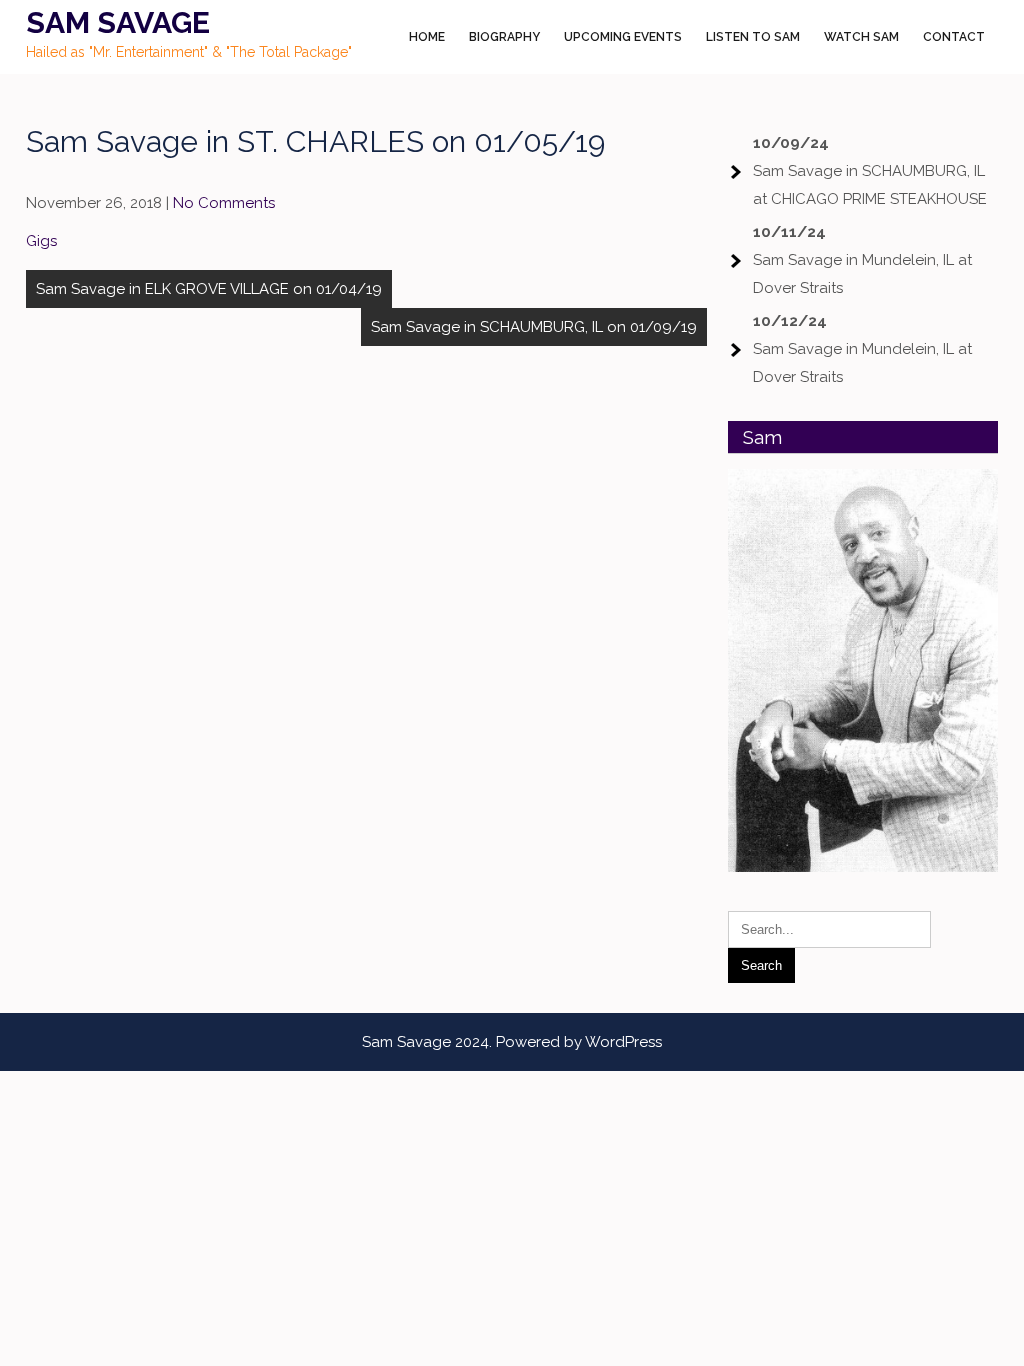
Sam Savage (118, 22)
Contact (954, 37)
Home (427, 37)
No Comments (224, 203)
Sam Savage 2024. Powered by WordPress (512, 1042)
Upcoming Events (623, 37)
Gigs (41, 241)
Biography (504, 37)
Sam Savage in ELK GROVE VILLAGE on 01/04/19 (209, 289)
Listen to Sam (753, 37)
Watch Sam (861, 37)
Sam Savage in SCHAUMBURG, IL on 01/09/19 (534, 327)
